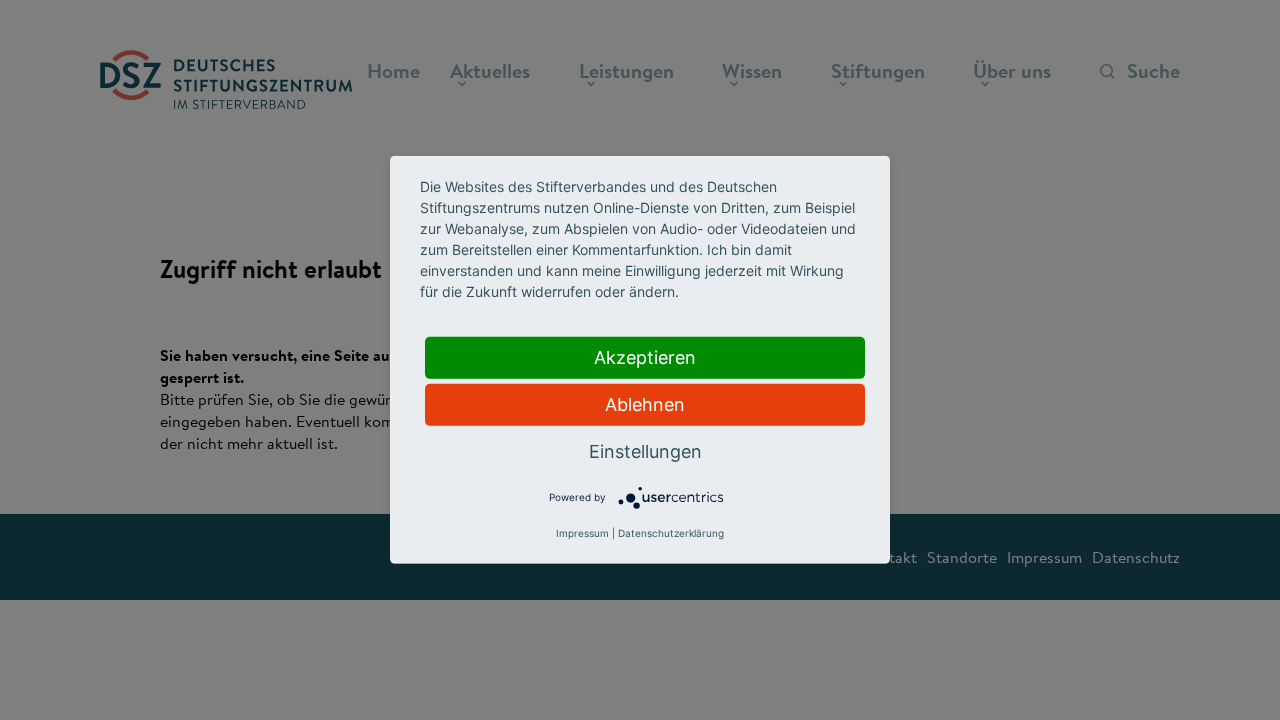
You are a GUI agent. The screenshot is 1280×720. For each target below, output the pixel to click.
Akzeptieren (645, 357)
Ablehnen (645, 404)
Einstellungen (645, 451)
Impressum (582, 533)
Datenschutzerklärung (671, 533)
